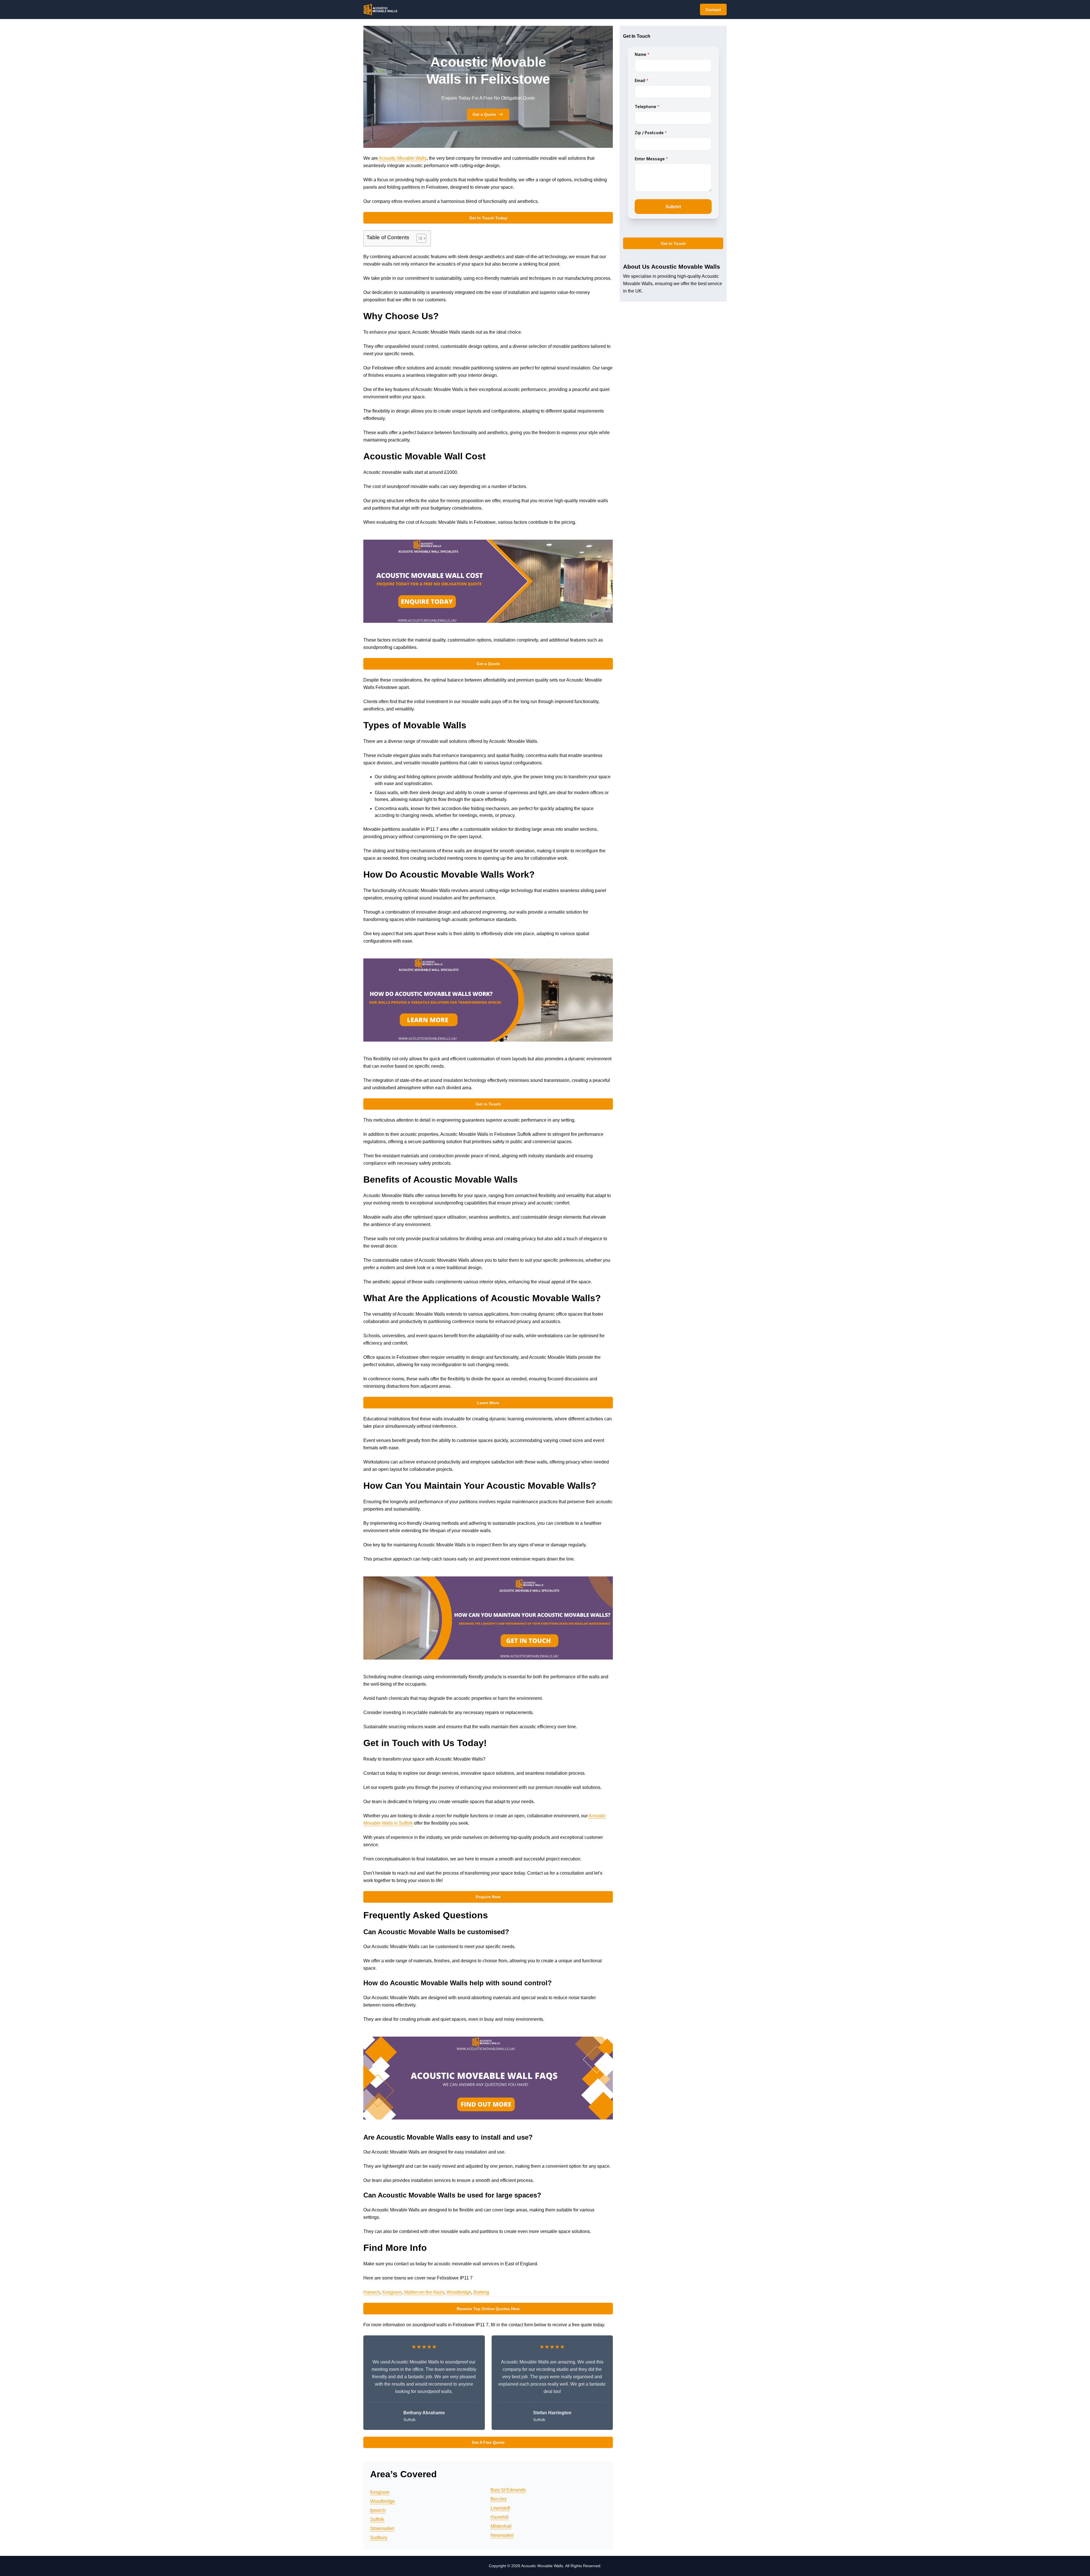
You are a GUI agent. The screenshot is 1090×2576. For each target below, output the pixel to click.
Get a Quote (484, 114)
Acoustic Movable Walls (403, 158)
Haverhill (500, 2517)
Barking (481, 2292)
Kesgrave (392, 2292)
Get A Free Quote (488, 2442)
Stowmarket (382, 2528)
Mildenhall (501, 2526)
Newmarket (502, 2535)
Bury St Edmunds (508, 2490)
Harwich (372, 2292)
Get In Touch (673, 243)
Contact (713, 10)
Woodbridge (459, 2292)
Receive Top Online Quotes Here (488, 2309)
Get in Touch (488, 1104)
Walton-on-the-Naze (424, 2292)
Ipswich (378, 2510)
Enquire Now (488, 1897)
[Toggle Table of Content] (419, 238)
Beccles (499, 2499)
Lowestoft (500, 2508)
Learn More (488, 1403)
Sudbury (379, 2538)
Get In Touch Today (488, 218)
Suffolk (377, 2519)
